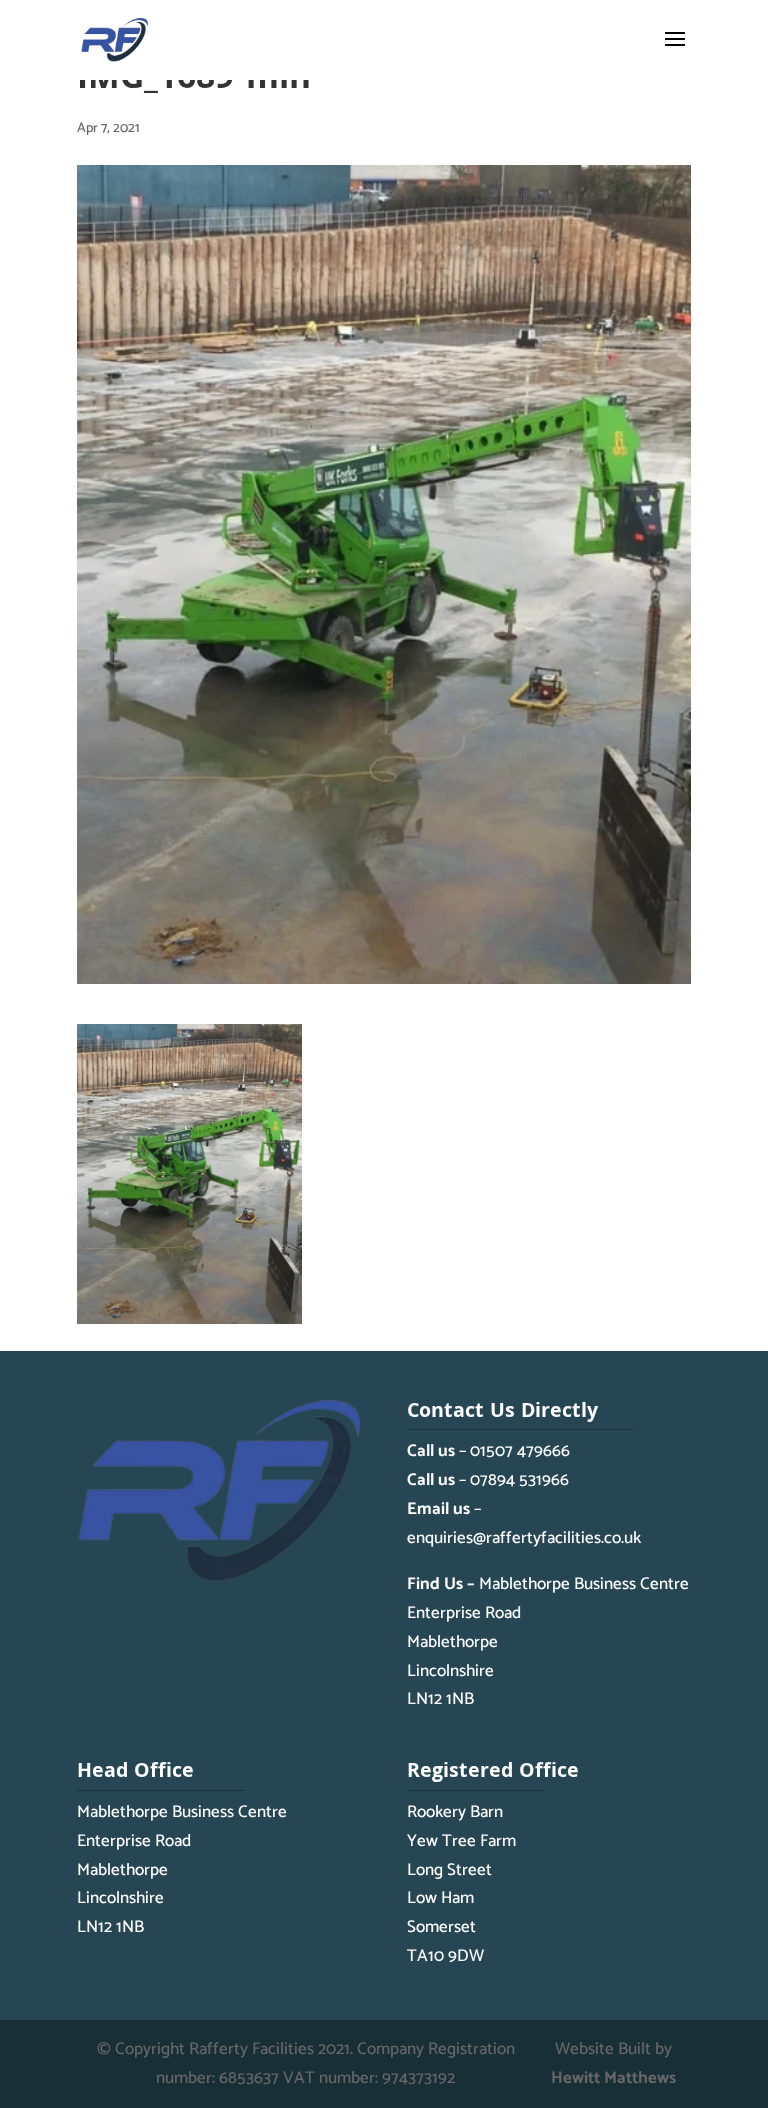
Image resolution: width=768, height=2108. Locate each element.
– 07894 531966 (488, 1480)
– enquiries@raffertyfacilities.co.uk (524, 1523)
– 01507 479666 (488, 1451)
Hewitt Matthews (613, 2078)
